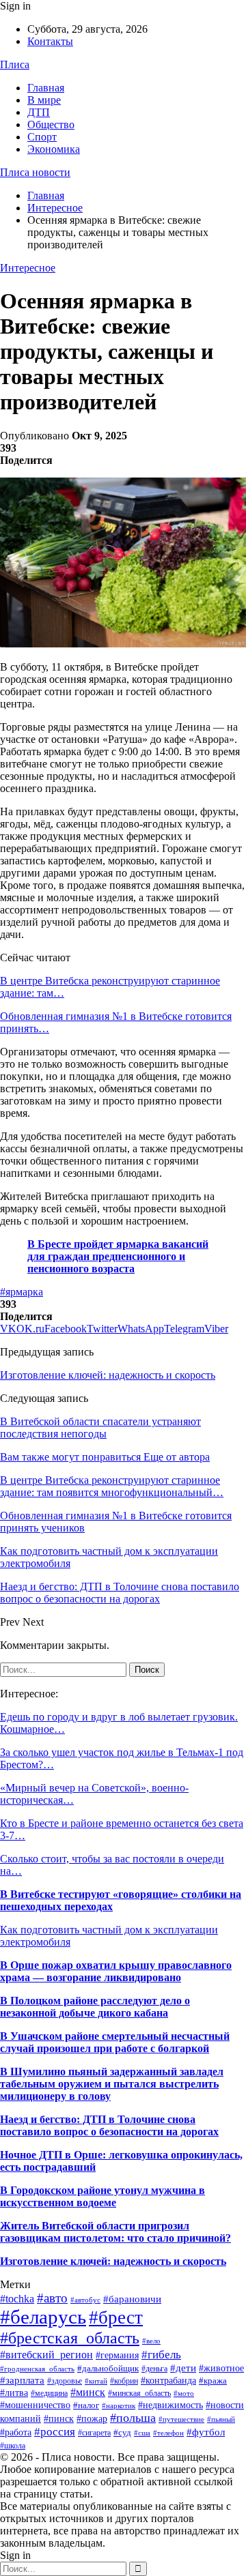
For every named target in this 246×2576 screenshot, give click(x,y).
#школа (13, 2446)
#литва (14, 2392)
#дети (183, 2368)
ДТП (39, 112)
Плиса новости (35, 172)
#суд (122, 2432)
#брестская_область (70, 2338)
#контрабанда (168, 2380)
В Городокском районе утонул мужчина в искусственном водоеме (102, 2196)
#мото (184, 2394)
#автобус (85, 2300)
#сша (142, 2433)
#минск (88, 2392)
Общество (51, 125)
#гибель (161, 2354)
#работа (16, 2432)
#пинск (59, 2419)
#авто (52, 2298)
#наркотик (119, 2405)
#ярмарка (22, 1292)
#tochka (17, 2299)
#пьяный (221, 2419)
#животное (221, 2368)
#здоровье (65, 2381)
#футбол (206, 2432)
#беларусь (43, 2317)
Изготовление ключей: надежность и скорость (108, 1375)
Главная (46, 88)
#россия (55, 2432)
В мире (44, 100)
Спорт (42, 137)
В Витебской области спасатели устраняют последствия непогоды (100, 1428)
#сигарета (94, 2433)
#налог (86, 2405)
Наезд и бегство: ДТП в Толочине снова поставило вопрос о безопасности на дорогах (109, 2125)
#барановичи (132, 2299)
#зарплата (22, 2380)
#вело (151, 2341)
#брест (116, 2317)
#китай (96, 2381)
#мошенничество (35, 2405)
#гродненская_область (37, 2369)
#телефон (168, 2433)
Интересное (28, 268)
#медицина (49, 2393)
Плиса (15, 64)
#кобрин (124, 2381)
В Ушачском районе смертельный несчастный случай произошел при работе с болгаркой (115, 2042)
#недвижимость (170, 2405)
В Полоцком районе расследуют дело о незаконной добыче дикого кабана (95, 2007)
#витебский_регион (46, 2355)
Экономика (54, 149)
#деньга (154, 2369)
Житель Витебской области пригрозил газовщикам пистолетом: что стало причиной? (115, 2232)
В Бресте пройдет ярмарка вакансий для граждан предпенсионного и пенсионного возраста (118, 1256)
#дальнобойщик (108, 2368)
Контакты (50, 41)
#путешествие (181, 2419)
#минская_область (139, 2393)
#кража (213, 2381)
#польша (133, 2418)
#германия (117, 2355)
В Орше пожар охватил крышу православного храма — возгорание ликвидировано (116, 1971)
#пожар (92, 2419)
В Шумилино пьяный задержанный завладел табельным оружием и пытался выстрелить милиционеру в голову (112, 2084)
